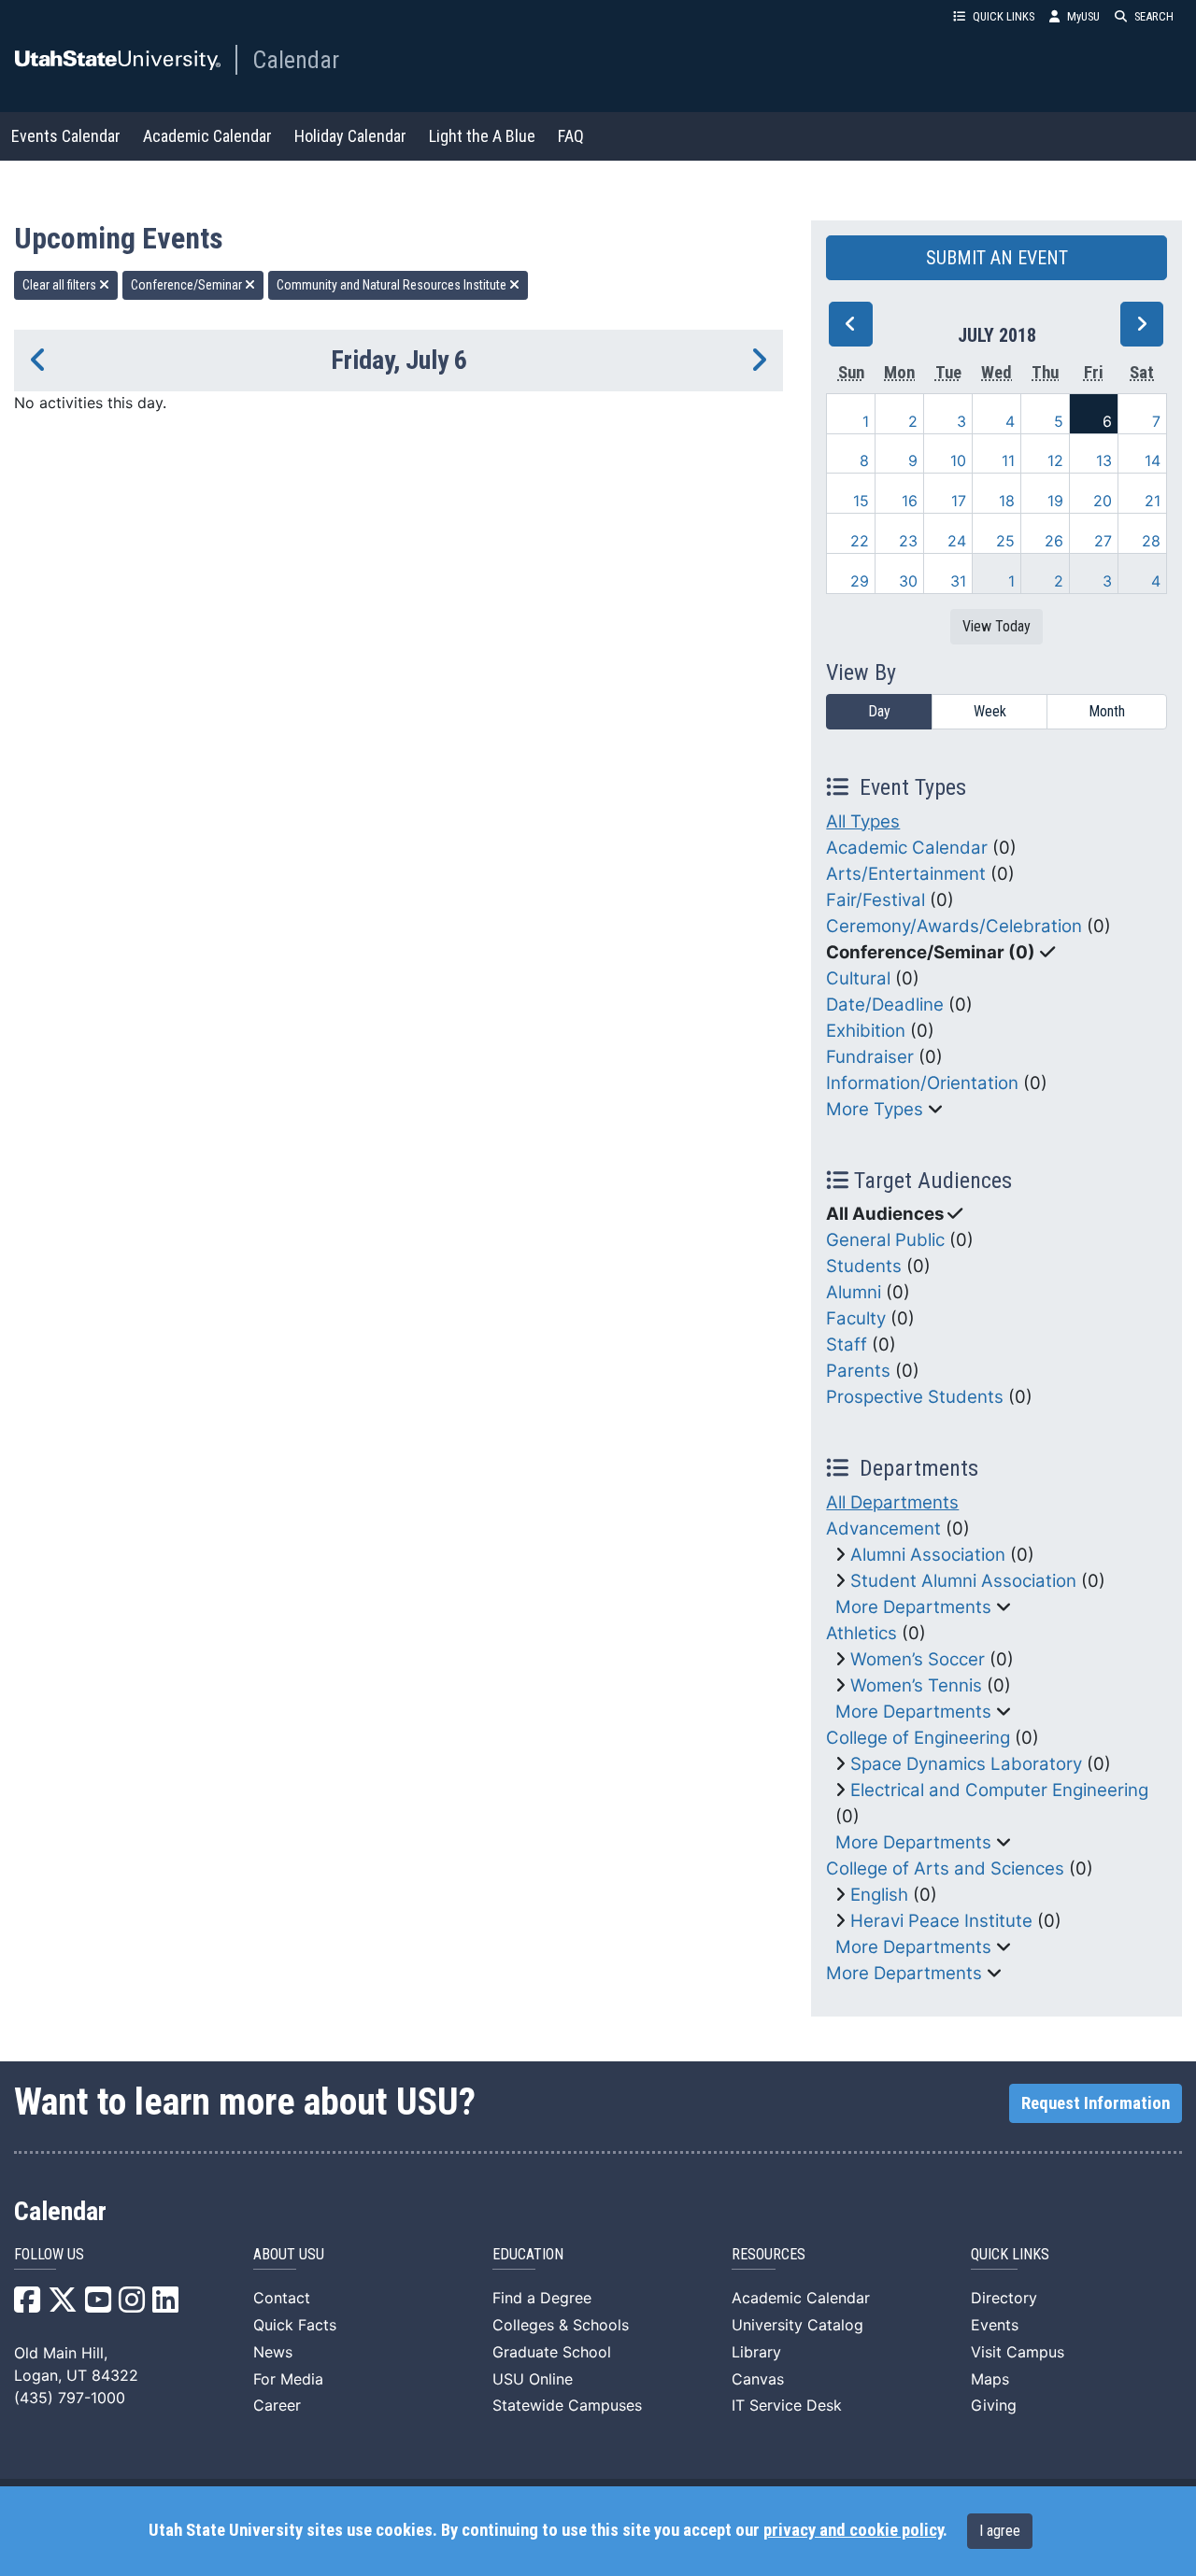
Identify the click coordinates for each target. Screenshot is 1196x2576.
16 (910, 501)
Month (1107, 711)
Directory (1004, 2298)
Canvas (758, 2379)
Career (277, 2405)
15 (861, 501)
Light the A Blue (482, 136)
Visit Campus (1018, 2352)
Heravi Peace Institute (941, 1921)
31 (958, 581)
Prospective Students (915, 1397)
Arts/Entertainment (906, 874)
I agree (1000, 2531)
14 (1153, 460)
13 (1104, 460)
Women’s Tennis (916, 1685)
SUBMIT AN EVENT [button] (997, 258)
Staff (847, 1345)
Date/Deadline (885, 1005)
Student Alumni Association (963, 1581)
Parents (858, 1371)
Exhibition (866, 1031)
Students (864, 1266)
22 (860, 541)
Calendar (296, 60)
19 (1055, 501)
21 (1153, 501)
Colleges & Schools (561, 2325)
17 (959, 501)
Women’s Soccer (918, 1659)
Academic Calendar (207, 136)
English (879, 1895)
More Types (875, 1109)
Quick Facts (295, 2325)
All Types (863, 821)
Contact (282, 2298)
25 (1005, 541)
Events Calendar (66, 136)
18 (1007, 501)
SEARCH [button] (1154, 16)
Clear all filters (61, 285)
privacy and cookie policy (853, 2530)
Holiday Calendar (350, 136)
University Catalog (797, 2325)
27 (1103, 541)
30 (908, 581)
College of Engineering (918, 1738)
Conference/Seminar (188, 285)
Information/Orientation (922, 1083)
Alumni (854, 1292)
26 (1054, 541)
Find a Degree (542, 2298)
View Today (997, 626)
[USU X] (63, 2305)
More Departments (913, 1607)
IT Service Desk (787, 2405)
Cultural (858, 978)
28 (1151, 541)
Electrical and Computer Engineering (999, 1790)
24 (957, 541)
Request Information (1096, 2103)
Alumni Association (928, 1555)
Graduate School (552, 2352)
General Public (885, 1240)
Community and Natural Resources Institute (393, 285)
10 (958, 460)
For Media (288, 2379)
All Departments (892, 1502)
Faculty (856, 1318)
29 (860, 581)
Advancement (883, 1529)
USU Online (533, 2379)
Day (879, 711)
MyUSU (1083, 16)
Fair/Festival (876, 900)
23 (908, 541)
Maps (990, 2379)
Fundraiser (870, 1057)
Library (756, 2352)
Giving (994, 2405)
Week (990, 711)
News (273, 2352)
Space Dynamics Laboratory (966, 1764)
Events (995, 2325)
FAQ (571, 136)
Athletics (861, 1633)
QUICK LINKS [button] (1004, 16)
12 (1055, 460)
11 (1008, 460)
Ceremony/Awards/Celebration (954, 926)
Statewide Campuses (567, 2405)
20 (1103, 501)
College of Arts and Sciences (945, 1868)
